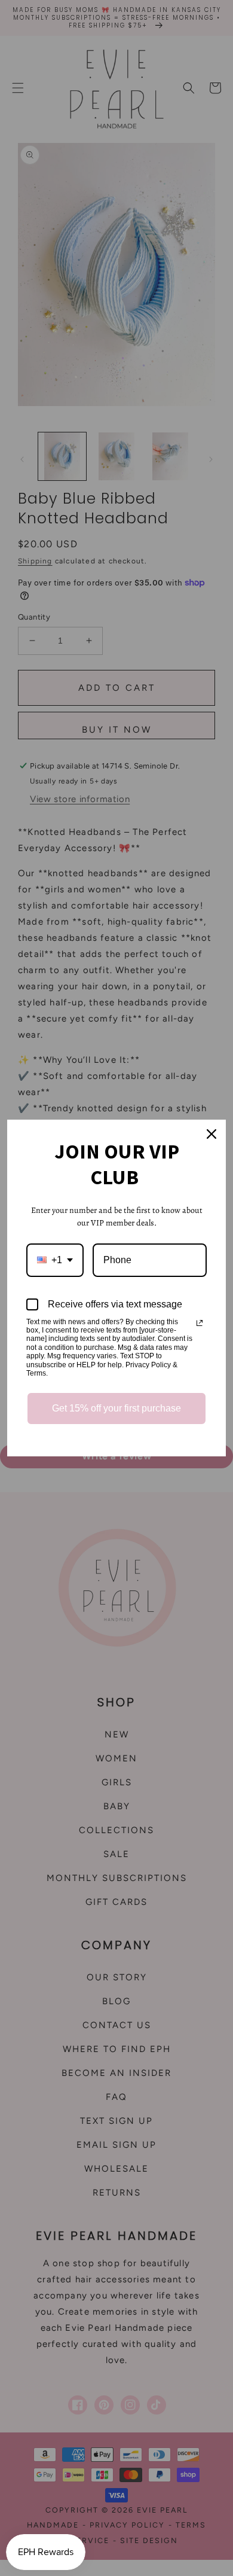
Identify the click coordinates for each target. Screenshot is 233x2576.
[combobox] (55, 1260)
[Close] (211, 1134)
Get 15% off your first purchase (116, 1408)
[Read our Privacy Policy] (200, 1323)
